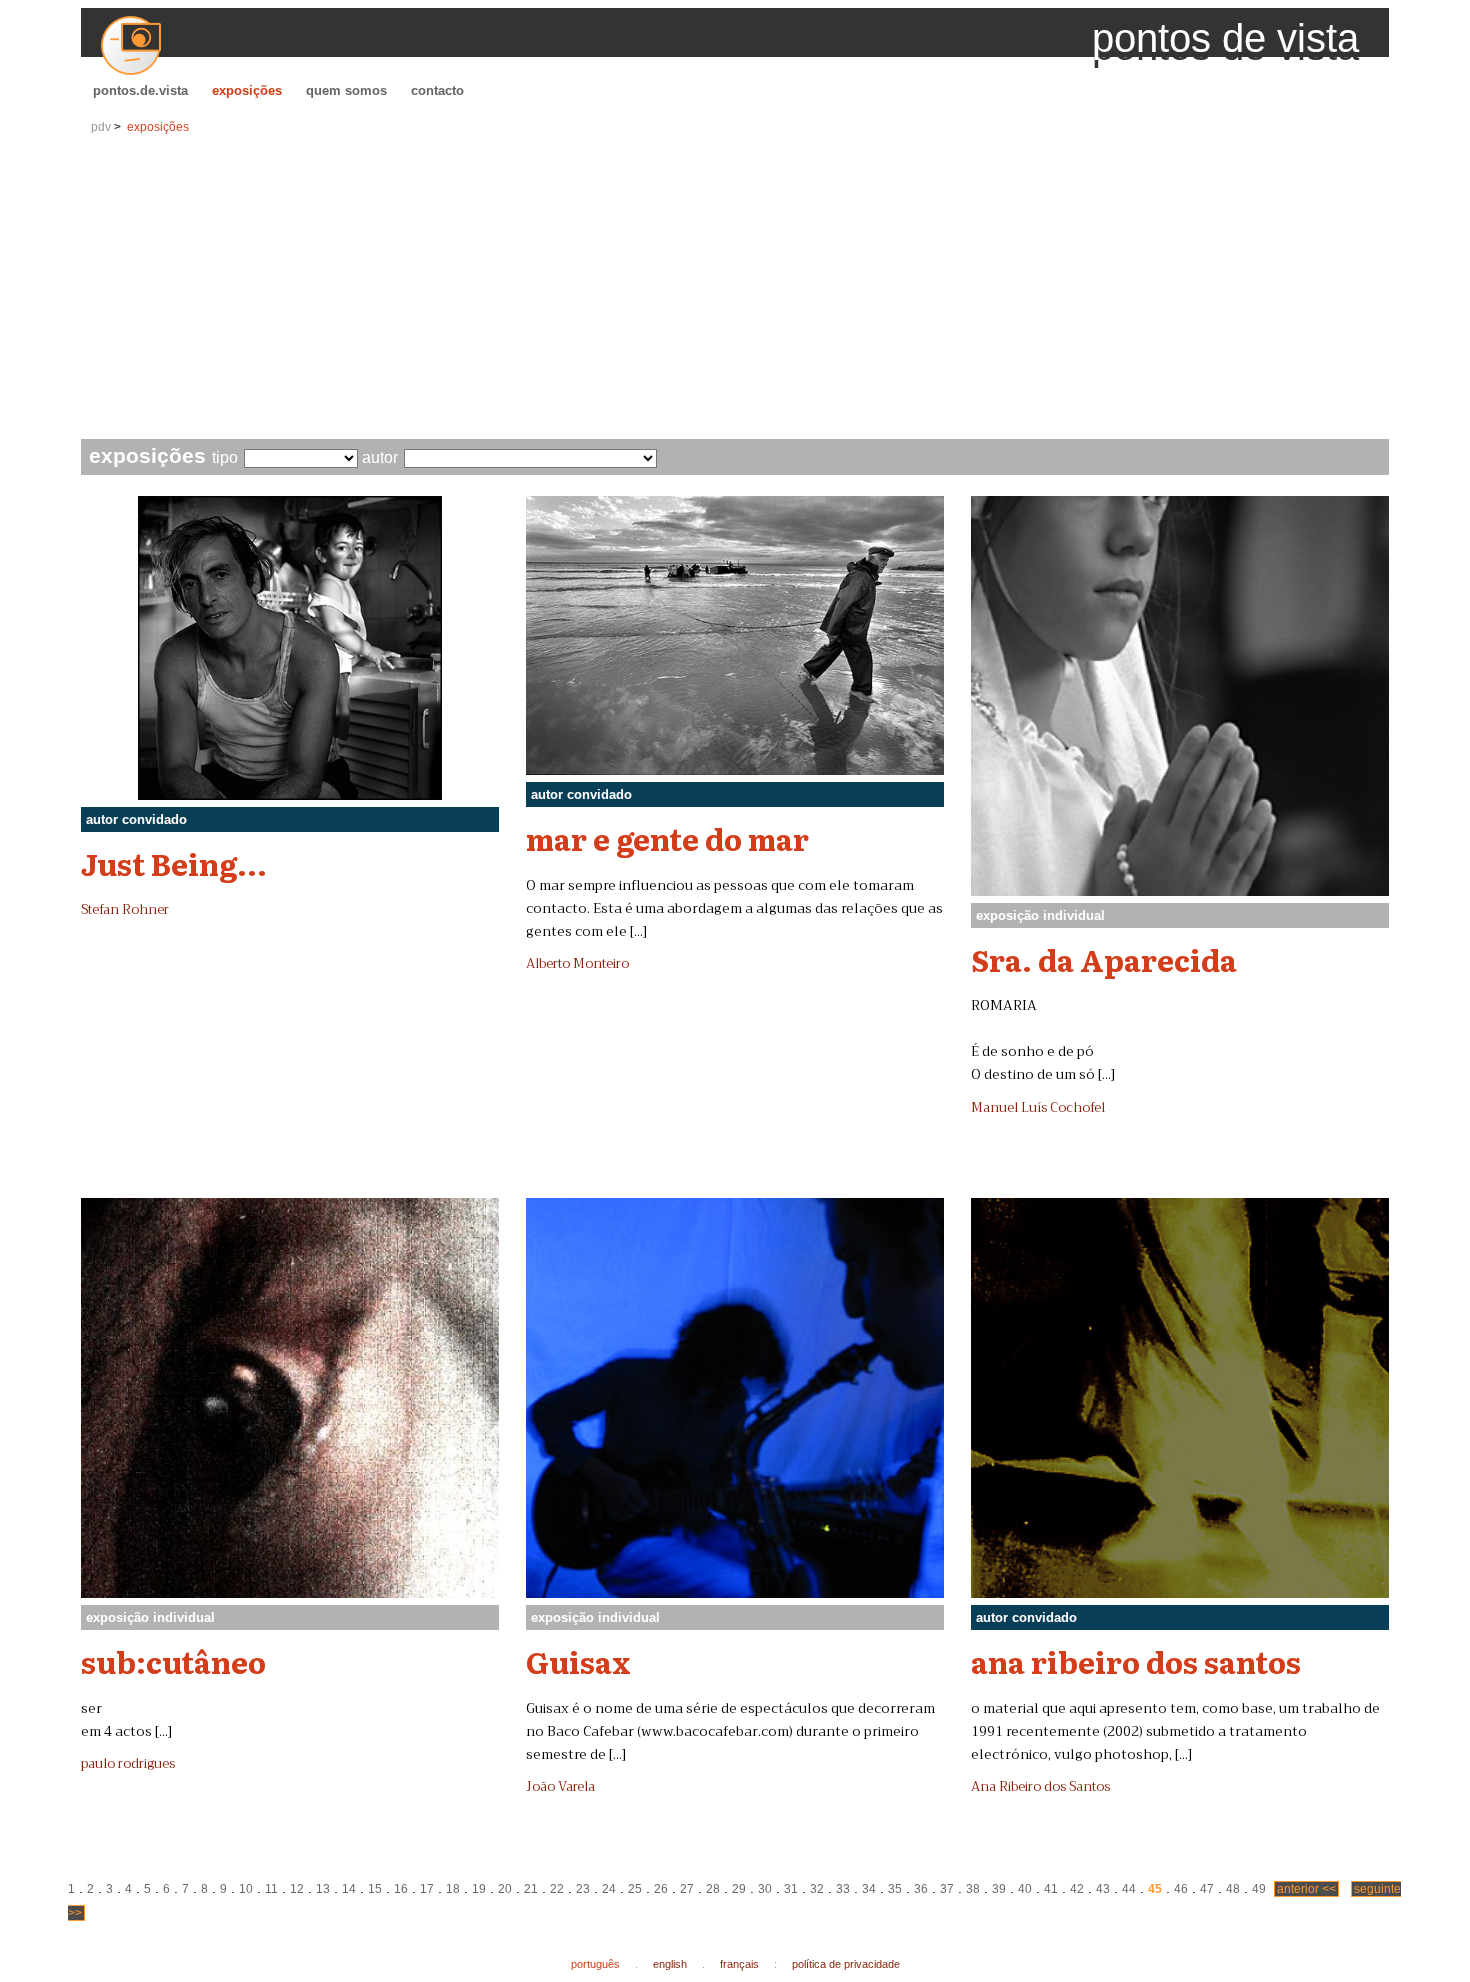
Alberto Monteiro (577, 964)
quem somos (346, 90)
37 (947, 1889)
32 (817, 1889)
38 (973, 1889)
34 (869, 1889)
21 (531, 1889)
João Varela (560, 1787)
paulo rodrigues (128, 1764)
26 (661, 1889)
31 (791, 1889)
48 (1233, 1889)
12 (297, 1889)
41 (1051, 1889)
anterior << (1306, 1889)
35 (895, 1889)
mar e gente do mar (667, 838)
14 (349, 1889)
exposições (247, 90)
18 (453, 1889)
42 (1077, 1889)
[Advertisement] (735, 289)
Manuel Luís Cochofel (1038, 1108)
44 (1129, 1889)
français (739, 1964)
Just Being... (174, 863)
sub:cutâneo (173, 1661)
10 (246, 1889)
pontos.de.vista (140, 90)
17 (427, 1889)
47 (1207, 1889)
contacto (437, 90)
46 (1181, 1889)
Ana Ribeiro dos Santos (1040, 1787)
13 (323, 1889)
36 (921, 1889)
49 (1259, 1889)
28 (713, 1889)
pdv (101, 127)
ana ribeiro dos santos (1136, 1661)
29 (739, 1889)
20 (505, 1889)
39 (999, 1889)
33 (843, 1889)
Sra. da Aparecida (1104, 959)
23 (583, 1889)
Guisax (578, 1661)
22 (557, 1889)
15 (375, 1889)
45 (1155, 1889)
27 (687, 1889)
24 (609, 1889)
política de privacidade (846, 1964)
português (595, 1964)
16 (401, 1889)
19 (479, 1889)
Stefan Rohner (125, 910)
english (670, 1964)
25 (635, 1889)
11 (271, 1889)
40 (1025, 1889)
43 (1103, 1889)
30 (765, 1889)
